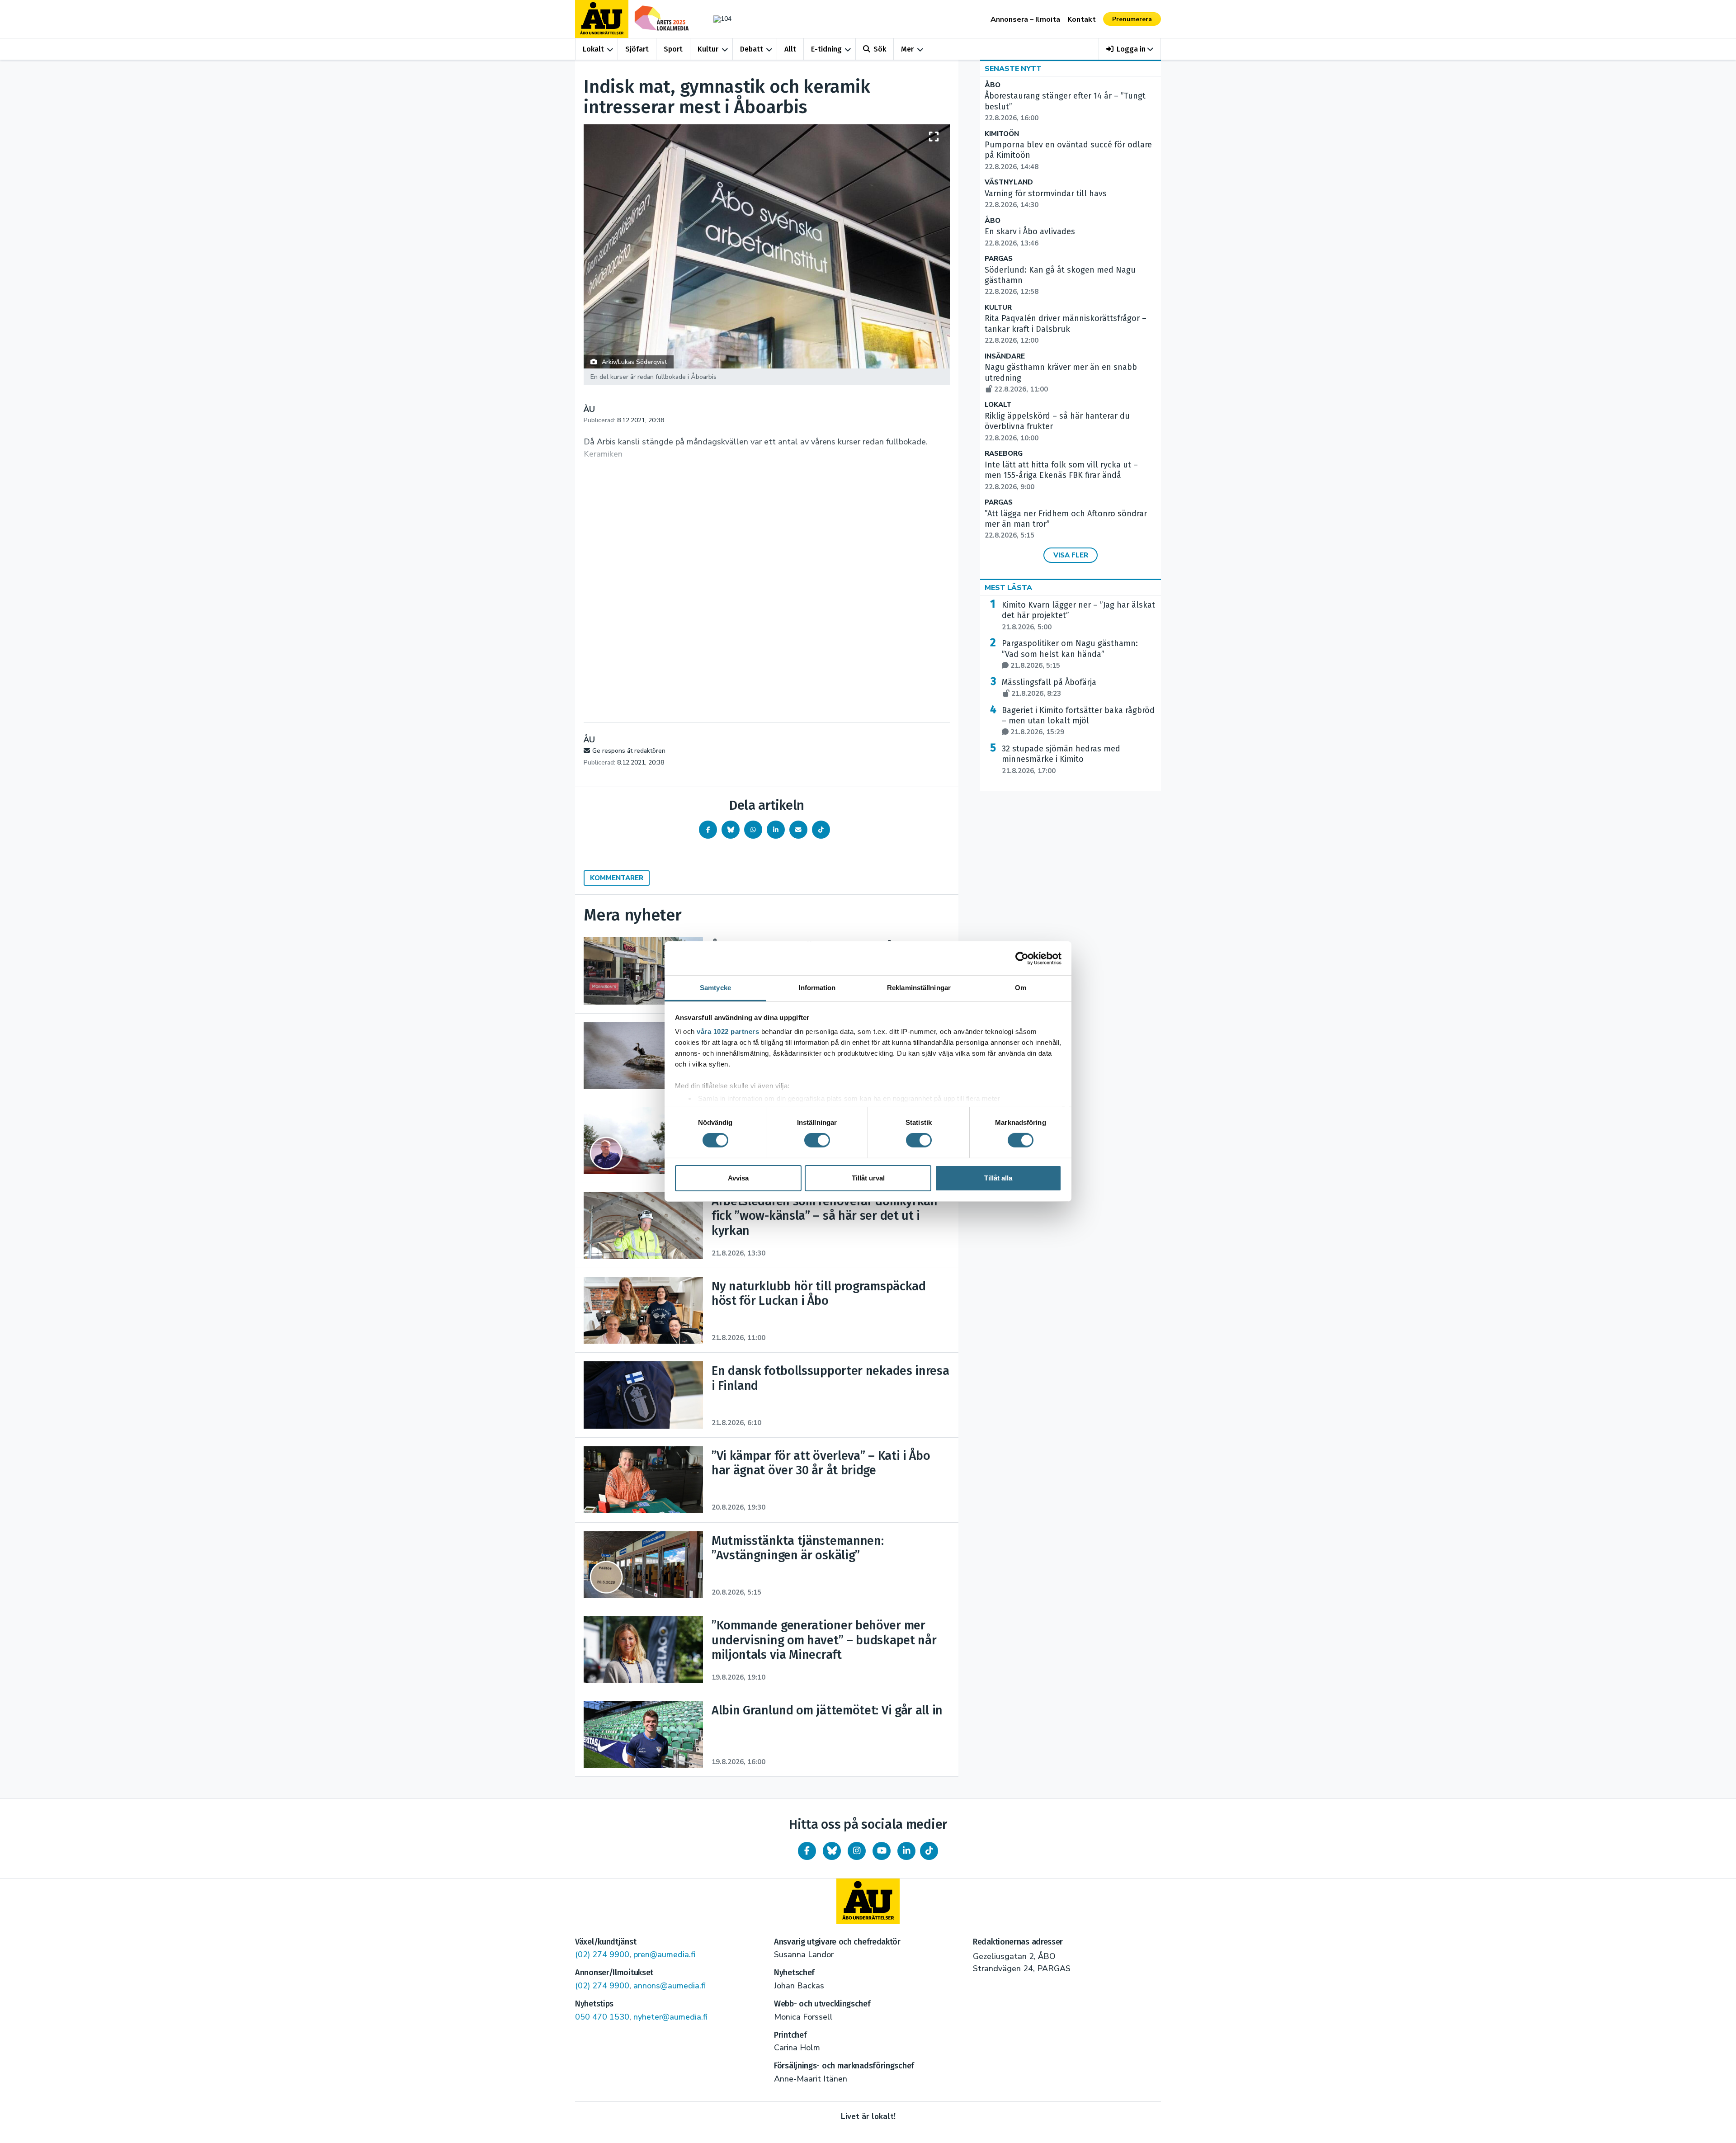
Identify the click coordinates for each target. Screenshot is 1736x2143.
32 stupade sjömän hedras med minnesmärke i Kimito (1061, 760)
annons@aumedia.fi (670, 1986)
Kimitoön (1002, 134)
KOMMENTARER (617, 878)
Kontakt (1082, 19)
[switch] (817, 1140)
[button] (1130, 49)
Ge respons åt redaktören (629, 751)
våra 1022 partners (728, 1031)
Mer (907, 49)
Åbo (993, 85)
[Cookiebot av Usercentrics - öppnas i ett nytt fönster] (1022, 958)
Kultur (708, 49)
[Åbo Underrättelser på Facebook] (807, 1851)
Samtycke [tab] (715, 988)
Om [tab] (1021, 988)
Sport (673, 49)
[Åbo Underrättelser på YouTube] (882, 1851)
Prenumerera (1132, 19)
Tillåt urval (868, 1178)
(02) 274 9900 (602, 1954)
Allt (790, 49)
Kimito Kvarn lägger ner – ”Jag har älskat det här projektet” (1078, 616)
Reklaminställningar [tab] (919, 988)
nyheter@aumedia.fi (670, 2017)
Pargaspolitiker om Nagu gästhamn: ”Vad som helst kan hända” (1070, 654)
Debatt (752, 49)
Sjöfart (637, 49)
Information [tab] (817, 988)
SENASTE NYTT (1013, 69)
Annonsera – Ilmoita (1025, 19)
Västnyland (1009, 182)
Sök (880, 49)
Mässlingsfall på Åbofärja (1049, 688)
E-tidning (826, 49)
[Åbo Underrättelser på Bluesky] (832, 1851)
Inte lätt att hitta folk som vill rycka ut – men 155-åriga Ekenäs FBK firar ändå (1061, 476)
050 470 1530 (602, 2017)
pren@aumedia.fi (664, 1954)
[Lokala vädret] (718, 19)
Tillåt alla (998, 1178)
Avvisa (738, 1178)
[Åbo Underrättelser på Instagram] (857, 1851)
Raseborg (1004, 454)
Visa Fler (1071, 555)
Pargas (999, 259)
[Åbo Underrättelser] (868, 1901)
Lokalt (593, 49)
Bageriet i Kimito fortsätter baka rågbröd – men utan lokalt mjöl (1078, 721)
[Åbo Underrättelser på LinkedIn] (906, 1851)
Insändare (1005, 356)
